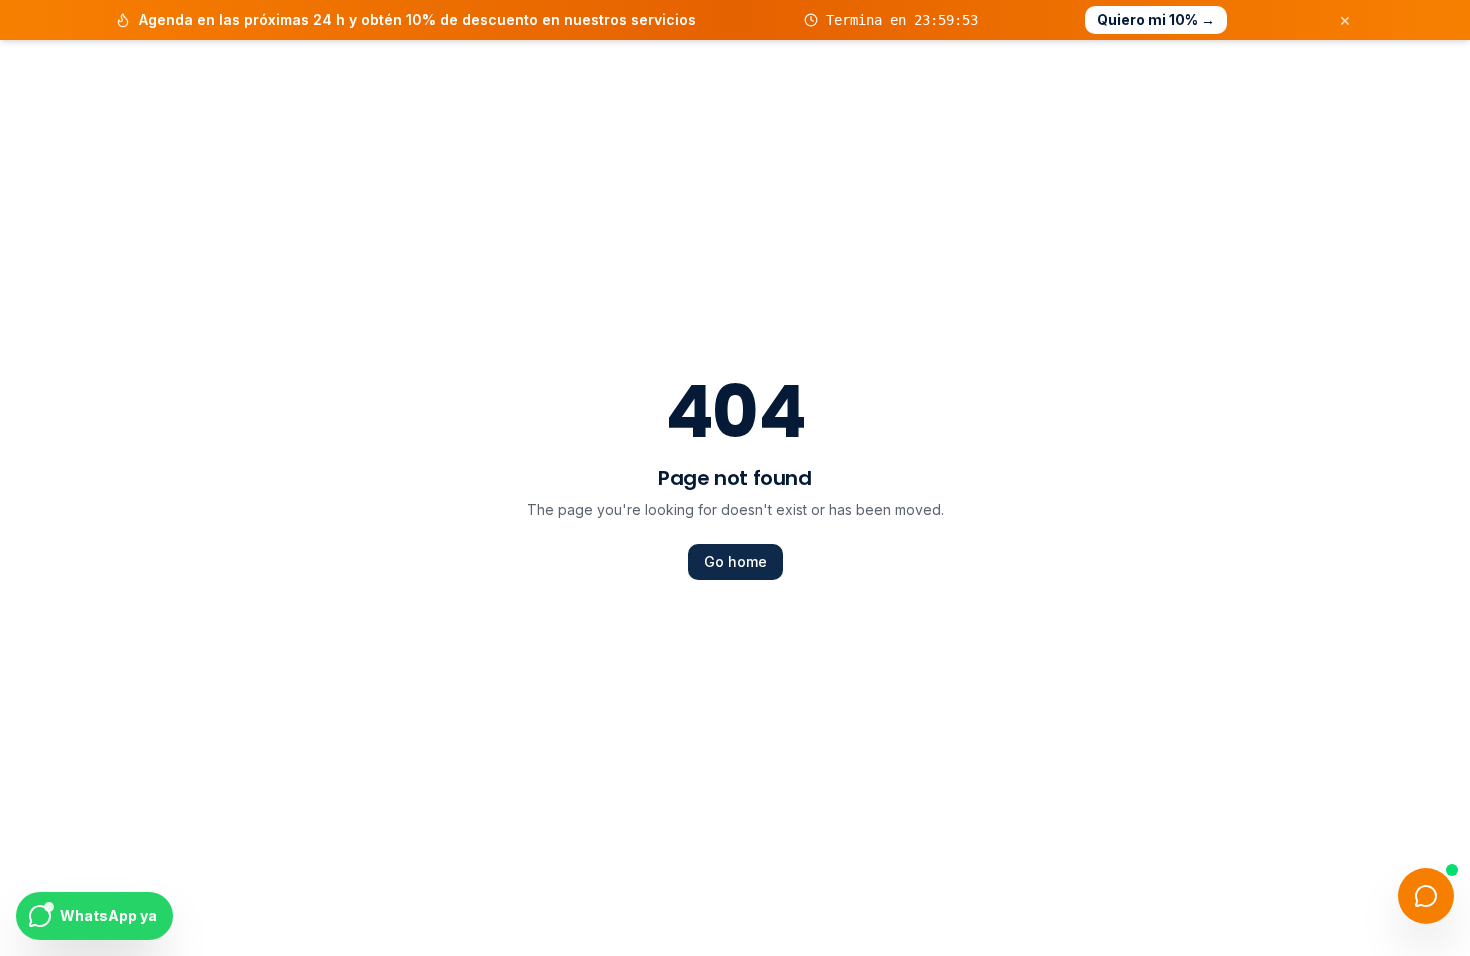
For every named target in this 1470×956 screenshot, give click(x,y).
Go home (735, 561)
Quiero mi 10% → (1156, 19)
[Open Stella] (1426, 896)
